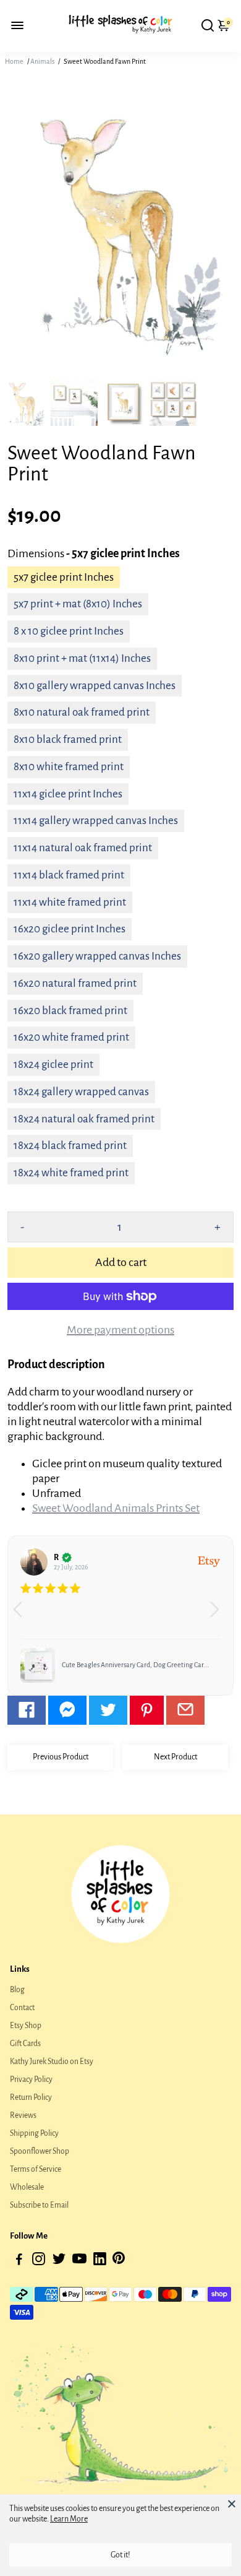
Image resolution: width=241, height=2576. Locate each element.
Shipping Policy (34, 2133)
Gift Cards (25, 2044)
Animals (42, 61)
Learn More (69, 2519)
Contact (22, 2008)
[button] (219, 1615)
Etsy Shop (26, 2026)
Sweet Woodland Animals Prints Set (116, 1508)
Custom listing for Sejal (131, 1665)
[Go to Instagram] (39, 2261)
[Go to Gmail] (185, 1710)
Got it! (120, 2555)
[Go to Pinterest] (147, 1710)
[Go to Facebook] (27, 1710)
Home (14, 61)
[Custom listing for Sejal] (74, 1665)
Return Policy (31, 2097)
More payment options (120, 1330)
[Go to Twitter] (108, 1710)
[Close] (232, 2504)
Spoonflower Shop (40, 2151)
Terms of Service (36, 2169)
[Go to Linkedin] (100, 2261)
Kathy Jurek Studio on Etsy (52, 2062)
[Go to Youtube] (79, 2261)
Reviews (23, 2115)
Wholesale (27, 2187)
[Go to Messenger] (67, 1710)
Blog (17, 1990)
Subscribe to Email (39, 2205)
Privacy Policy (31, 2079)
